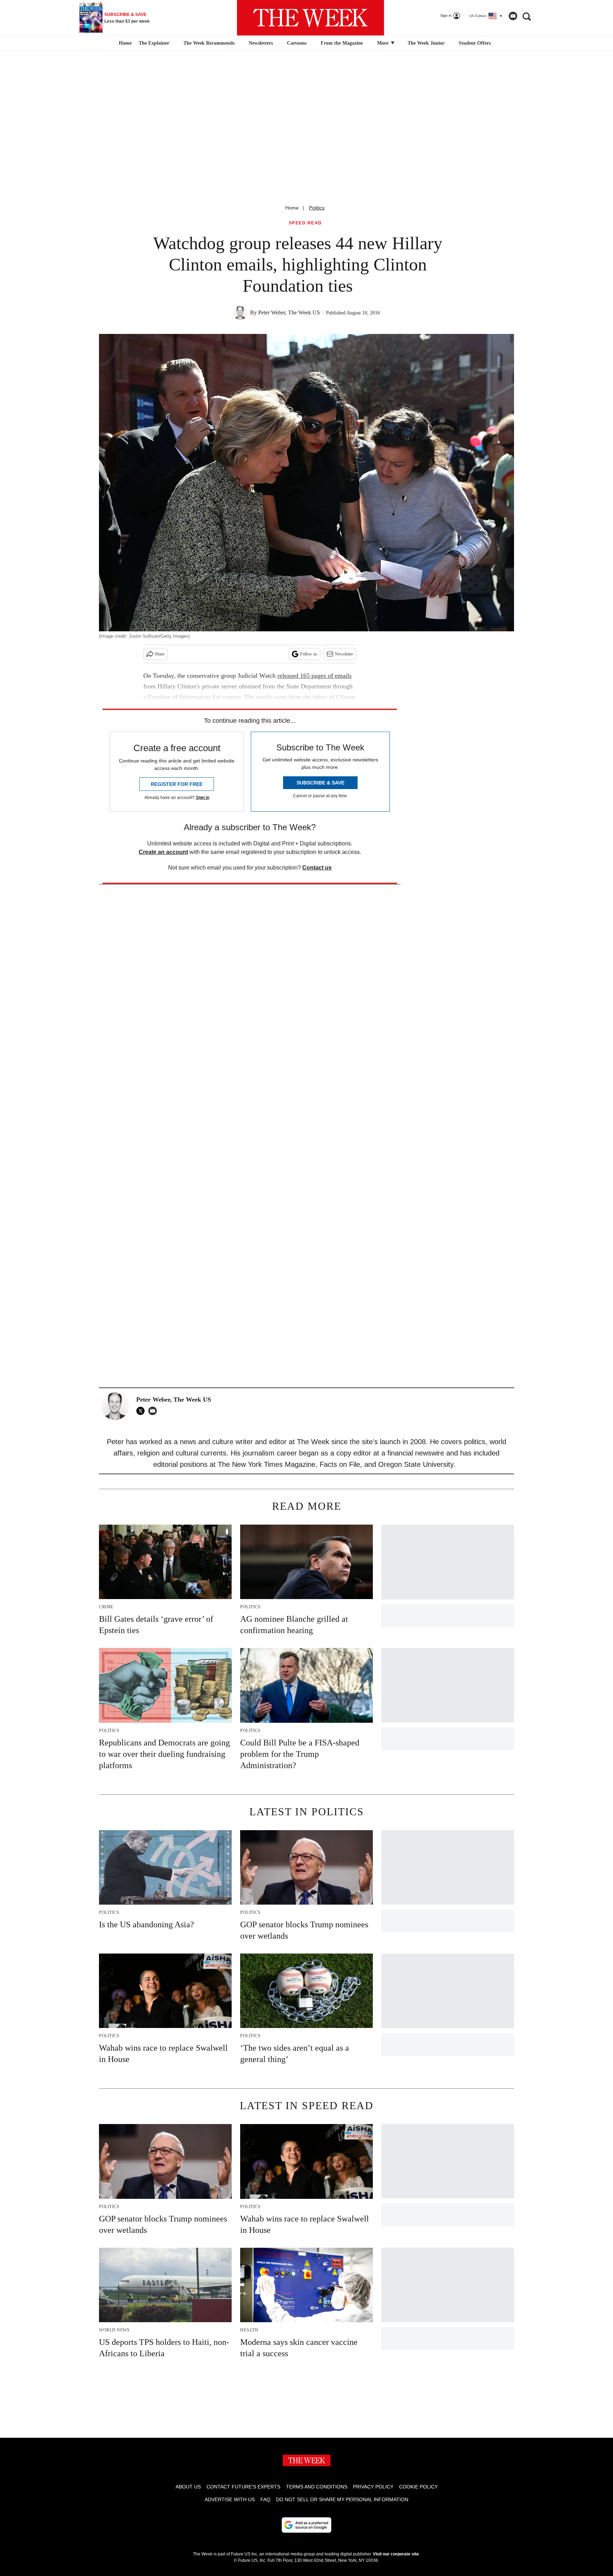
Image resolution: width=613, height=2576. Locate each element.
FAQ (265, 2499)
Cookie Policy (418, 2487)
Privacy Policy (373, 2487)
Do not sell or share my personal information (342, 2499)
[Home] (124, 43)
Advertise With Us (230, 2499)
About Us (188, 2487)
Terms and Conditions (317, 2487)
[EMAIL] (154, 1411)
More (383, 43)
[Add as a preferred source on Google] (306, 2525)
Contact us (317, 868)
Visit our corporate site (396, 2554)
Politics (317, 208)
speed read (305, 223)
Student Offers (475, 43)
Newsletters (261, 43)
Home (292, 208)
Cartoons (297, 43)
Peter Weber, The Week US (289, 312)
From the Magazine (342, 43)
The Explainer (154, 43)
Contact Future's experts (243, 2487)
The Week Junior (426, 43)
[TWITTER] (142, 1411)
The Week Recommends (209, 43)
